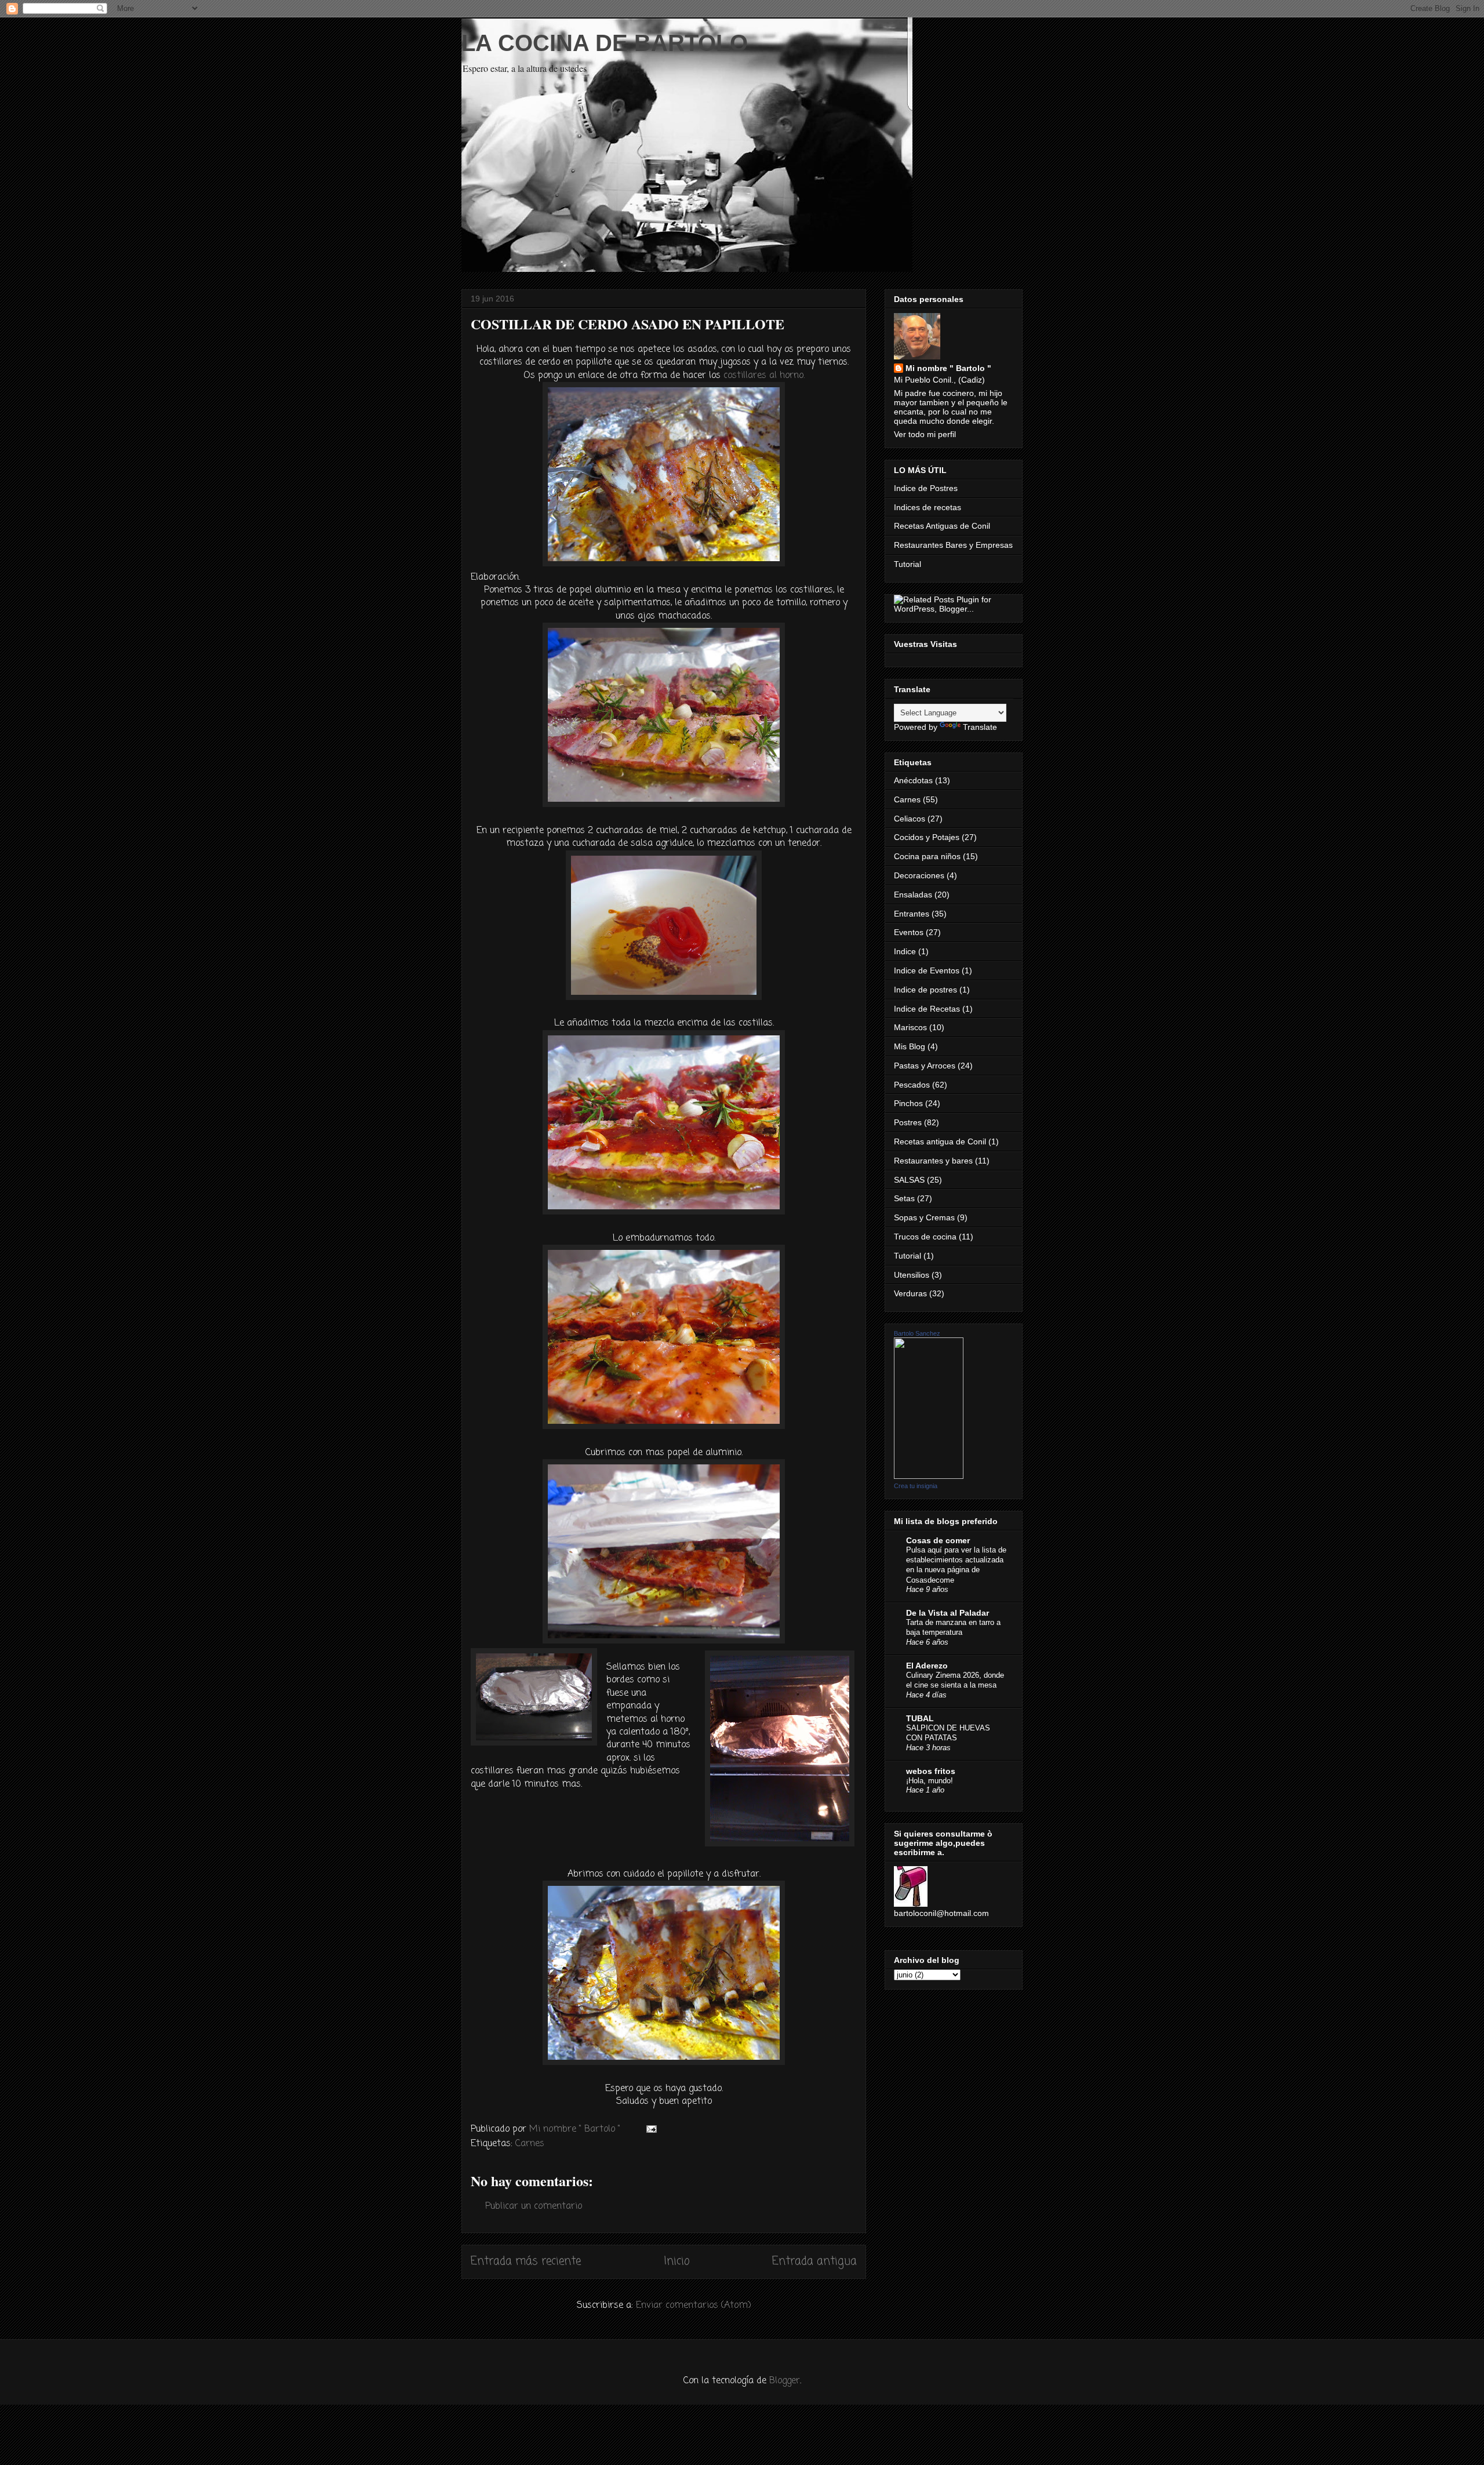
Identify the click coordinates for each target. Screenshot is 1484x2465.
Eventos (909, 932)
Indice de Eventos (927, 970)
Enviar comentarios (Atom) (694, 2306)
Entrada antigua (814, 2261)
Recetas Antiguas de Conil (942, 526)
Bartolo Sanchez (917, 1333)
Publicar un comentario (534, 2206)
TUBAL (920, 1718)
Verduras (910, 1293)
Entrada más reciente (526, 2261)
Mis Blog (910, 1046)
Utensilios (912, 1275)
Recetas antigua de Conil (940, 1141)
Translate (980, 727)
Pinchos (908, 1103)
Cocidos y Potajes (927, 837)
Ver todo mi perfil (925, 434)
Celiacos (910, 819)
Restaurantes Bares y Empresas (953, 545)
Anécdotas (913, 780)
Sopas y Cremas (924, 1217)
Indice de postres (925, 990)
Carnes (530, 2144)
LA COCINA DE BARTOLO (605, 43)
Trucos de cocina (925, 1237)
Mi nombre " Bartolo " (948, 368)
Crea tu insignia (916, 1486)
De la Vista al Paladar (947, 1613)
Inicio (677, 2261)
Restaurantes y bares (933, 1161)
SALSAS (909, 1180)
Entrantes (912, 914)
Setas (904, 1198)
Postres (908, 1122)
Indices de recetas (927, 507)
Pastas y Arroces (925, 1066)
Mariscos (910, 1027)
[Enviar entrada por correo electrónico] (651, 2129)
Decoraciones (919, 875)
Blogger (785, 2381)
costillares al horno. (764, 376)
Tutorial (908, 564)
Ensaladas (913, 895)
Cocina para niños (927, 856)
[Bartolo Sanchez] (929, 1476)
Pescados (912, 1085)
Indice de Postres (926, 488)
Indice (905, 951)
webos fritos (931, 1771)
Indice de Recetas (927, 1009)
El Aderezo (927, 1666)
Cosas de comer (938, 1540)
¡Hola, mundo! (930, 1781)
